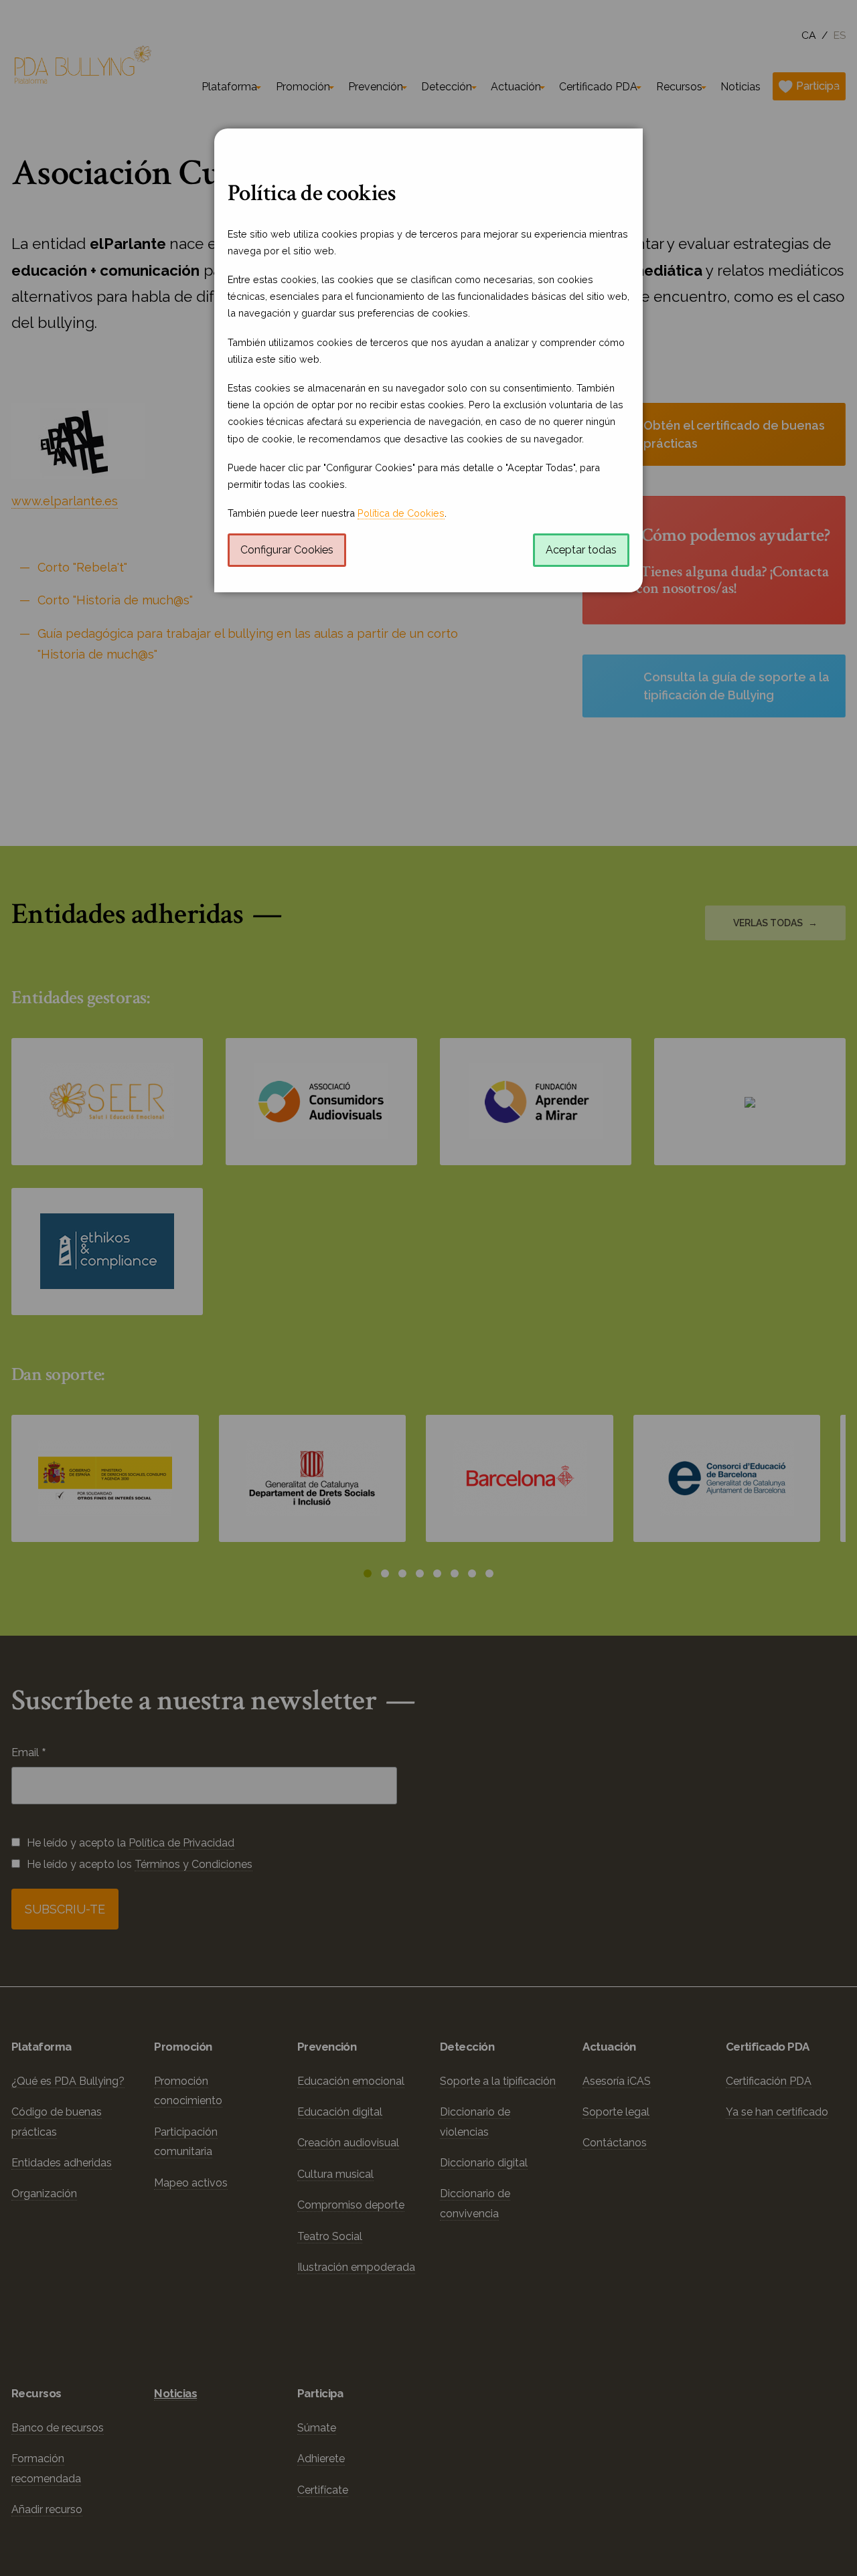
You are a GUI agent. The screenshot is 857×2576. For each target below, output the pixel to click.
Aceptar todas (581, 550)
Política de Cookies (401, 513)
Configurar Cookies (287, 550)
